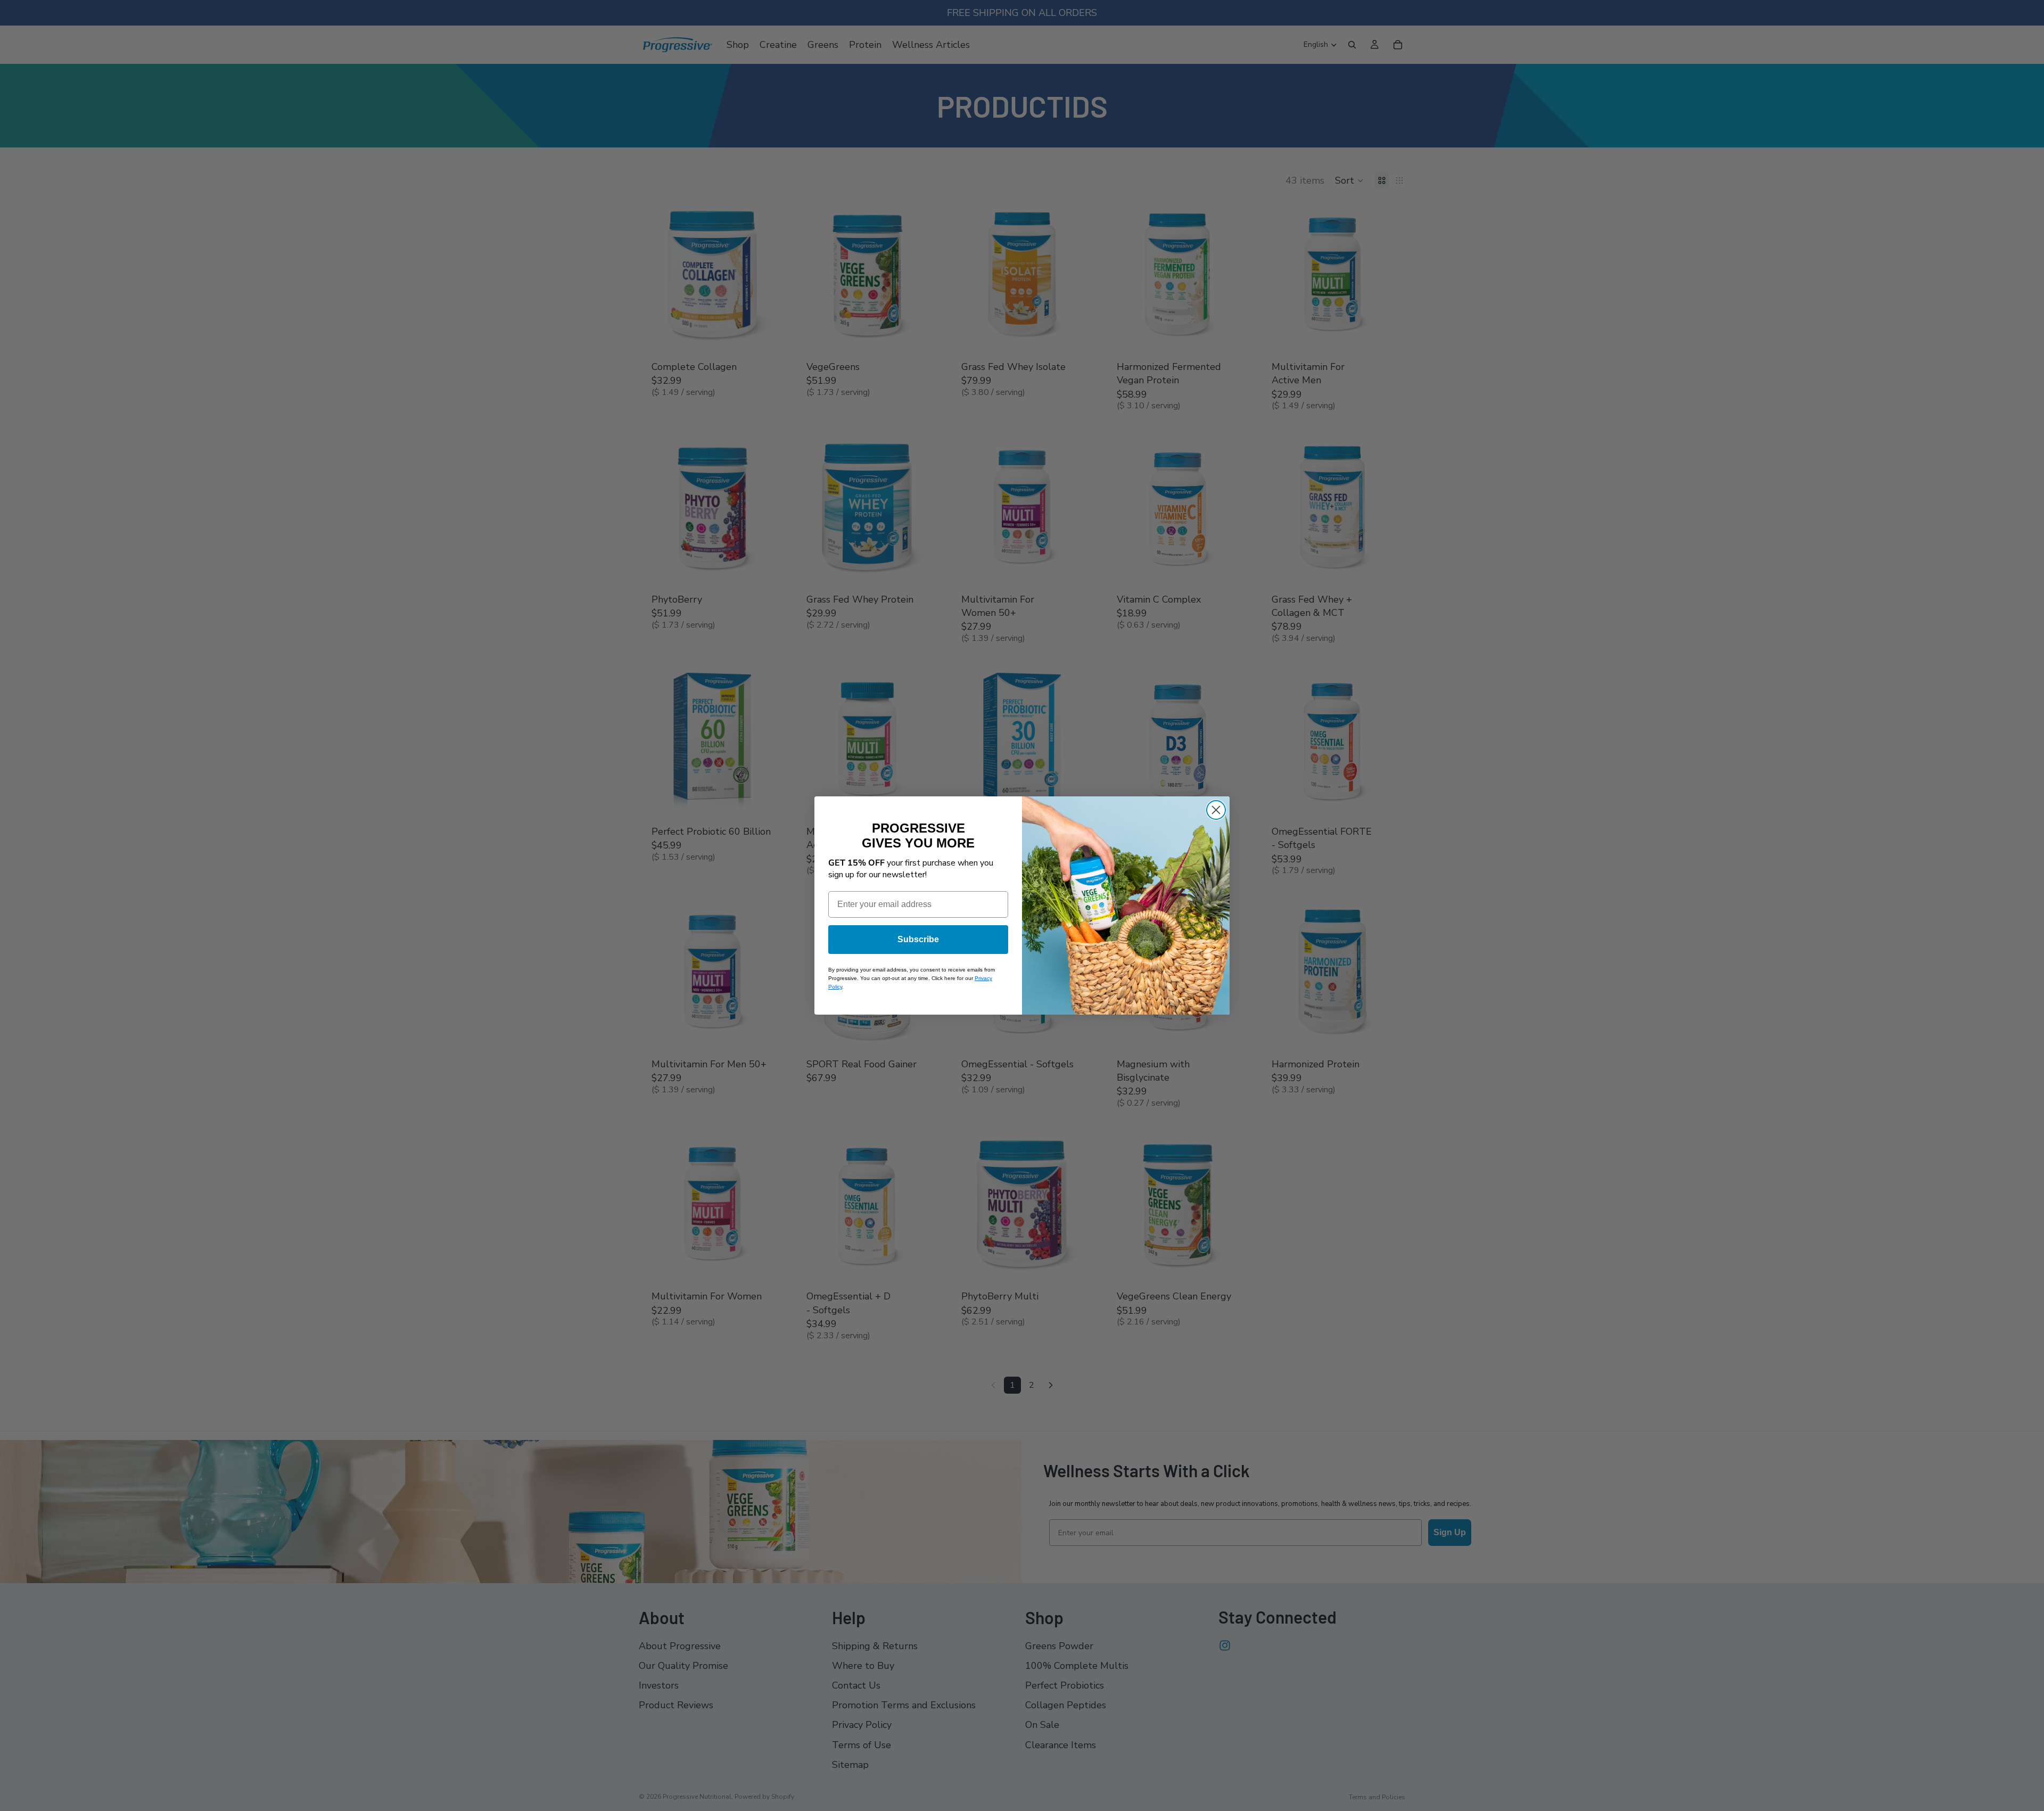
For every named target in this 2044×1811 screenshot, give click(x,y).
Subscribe (918, 939)
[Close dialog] (1216, 810)
